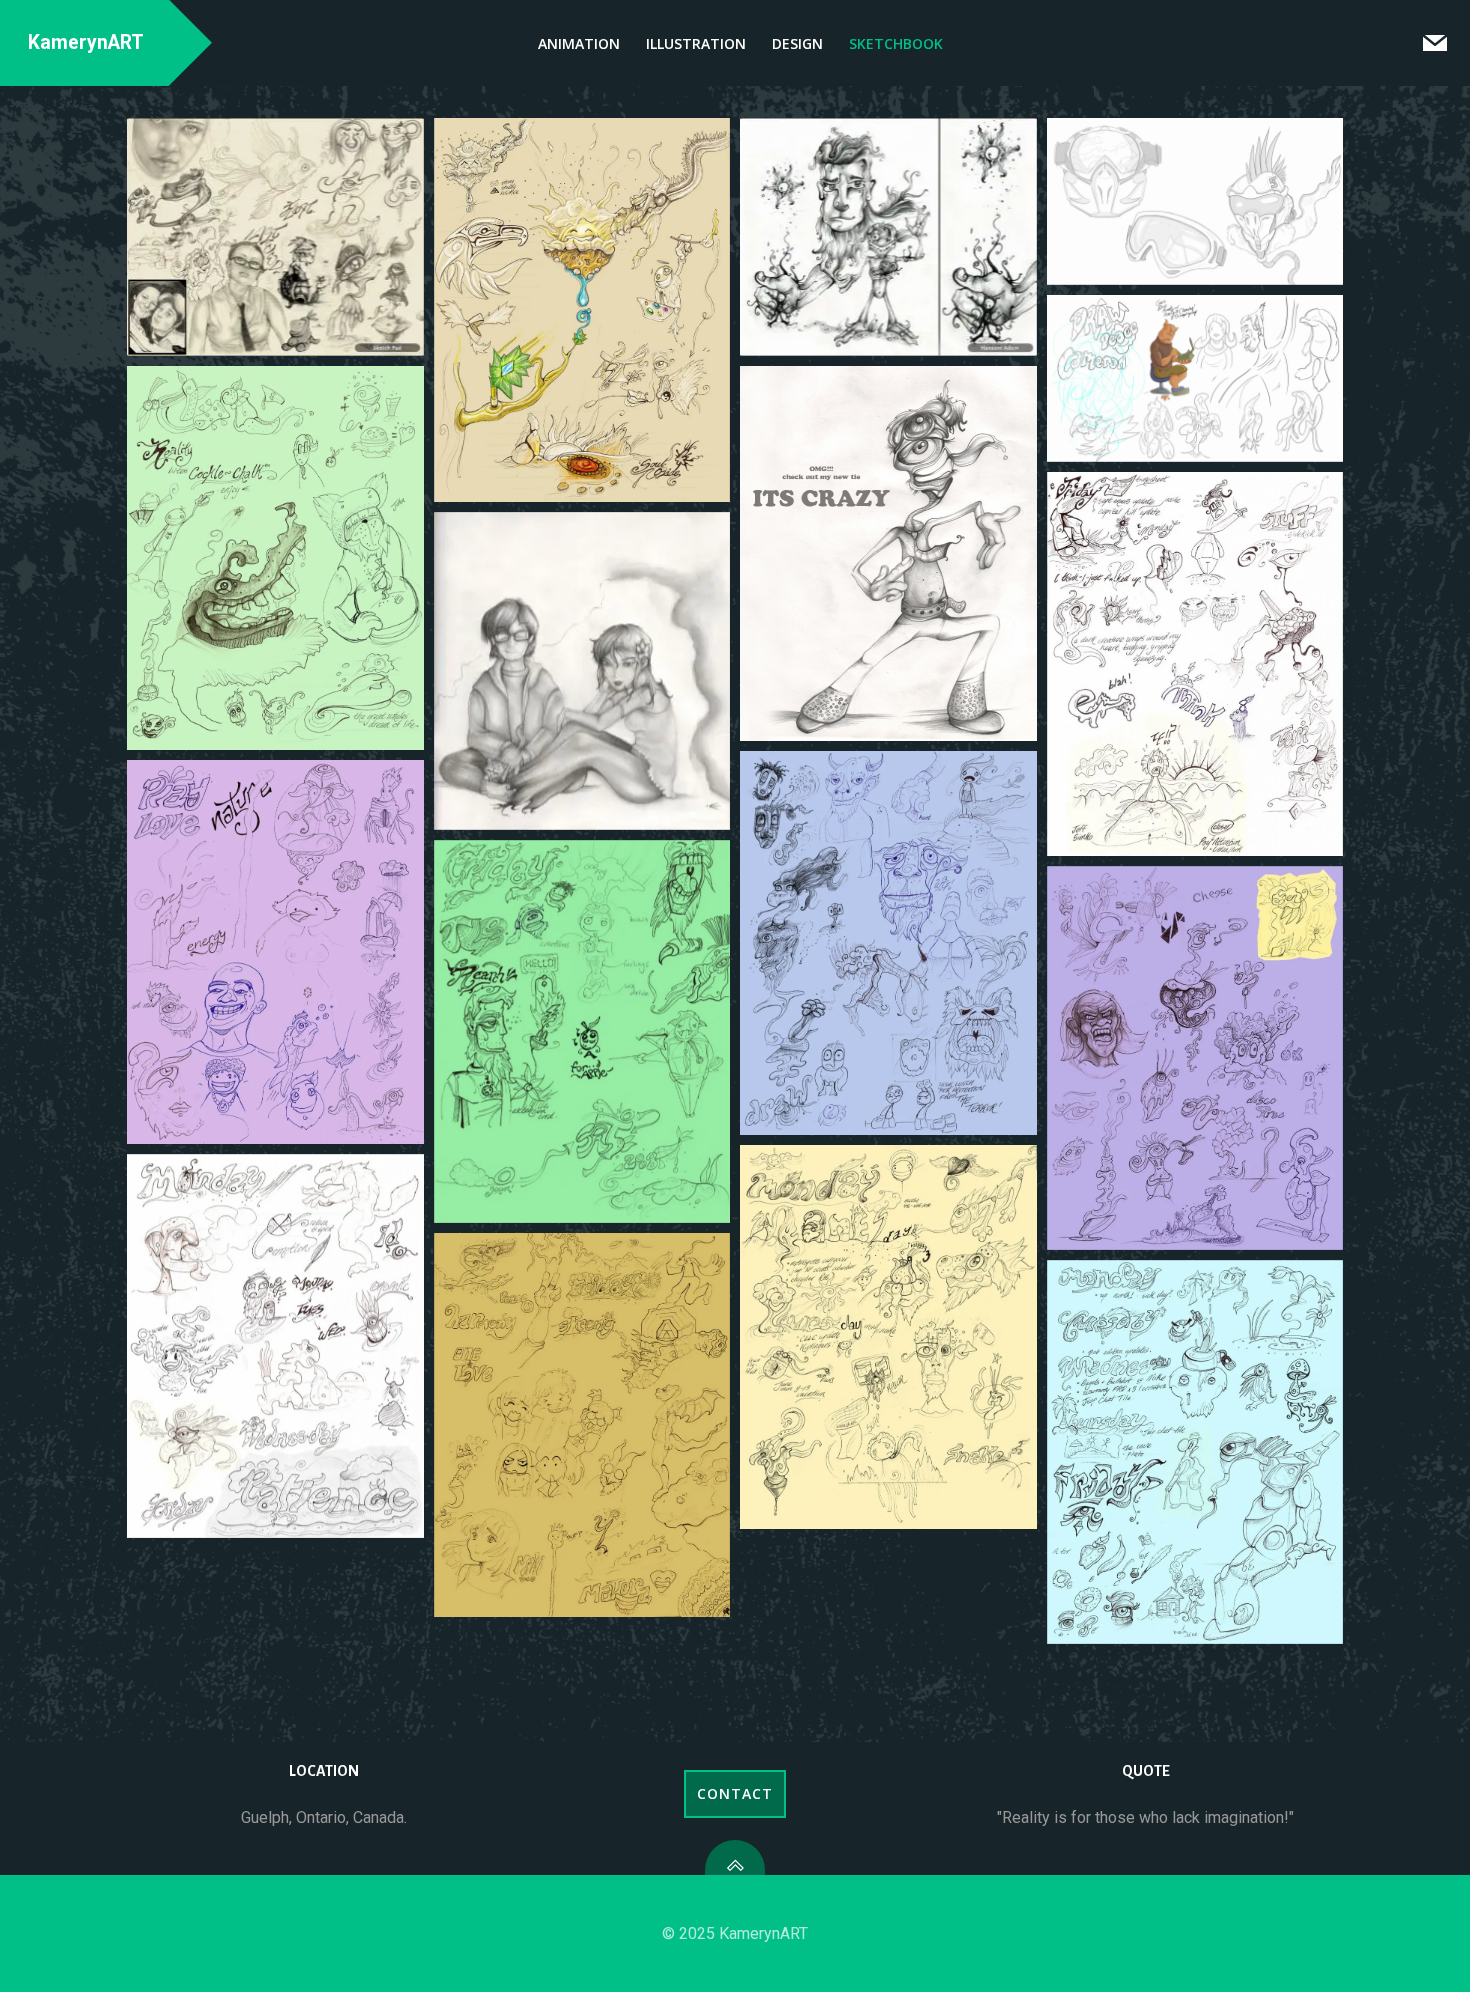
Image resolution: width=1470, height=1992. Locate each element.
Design (797, 43)
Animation (579, 43)
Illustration (696, 43)
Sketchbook (896, 43)
